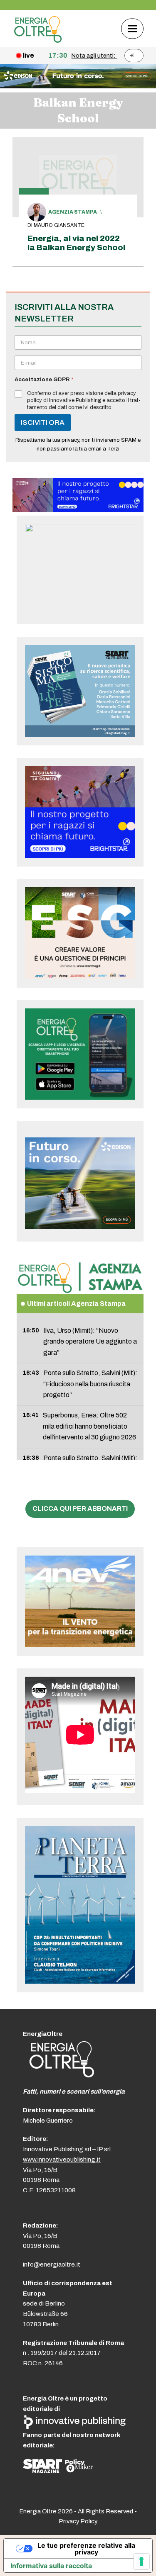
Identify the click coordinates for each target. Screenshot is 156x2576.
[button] (132, 28)
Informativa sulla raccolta (51, 2566)
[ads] (78, 510)
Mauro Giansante (59, 225)
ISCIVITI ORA (43, 422)
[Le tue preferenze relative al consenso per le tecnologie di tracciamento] (141, 2561)
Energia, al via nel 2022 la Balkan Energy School (76, 243)
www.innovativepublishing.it (62, 2160)
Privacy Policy (78, 2521)
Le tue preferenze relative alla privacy (86, 2549)
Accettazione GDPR (44, 380)
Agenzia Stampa (73, 212)
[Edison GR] (78, 86)
